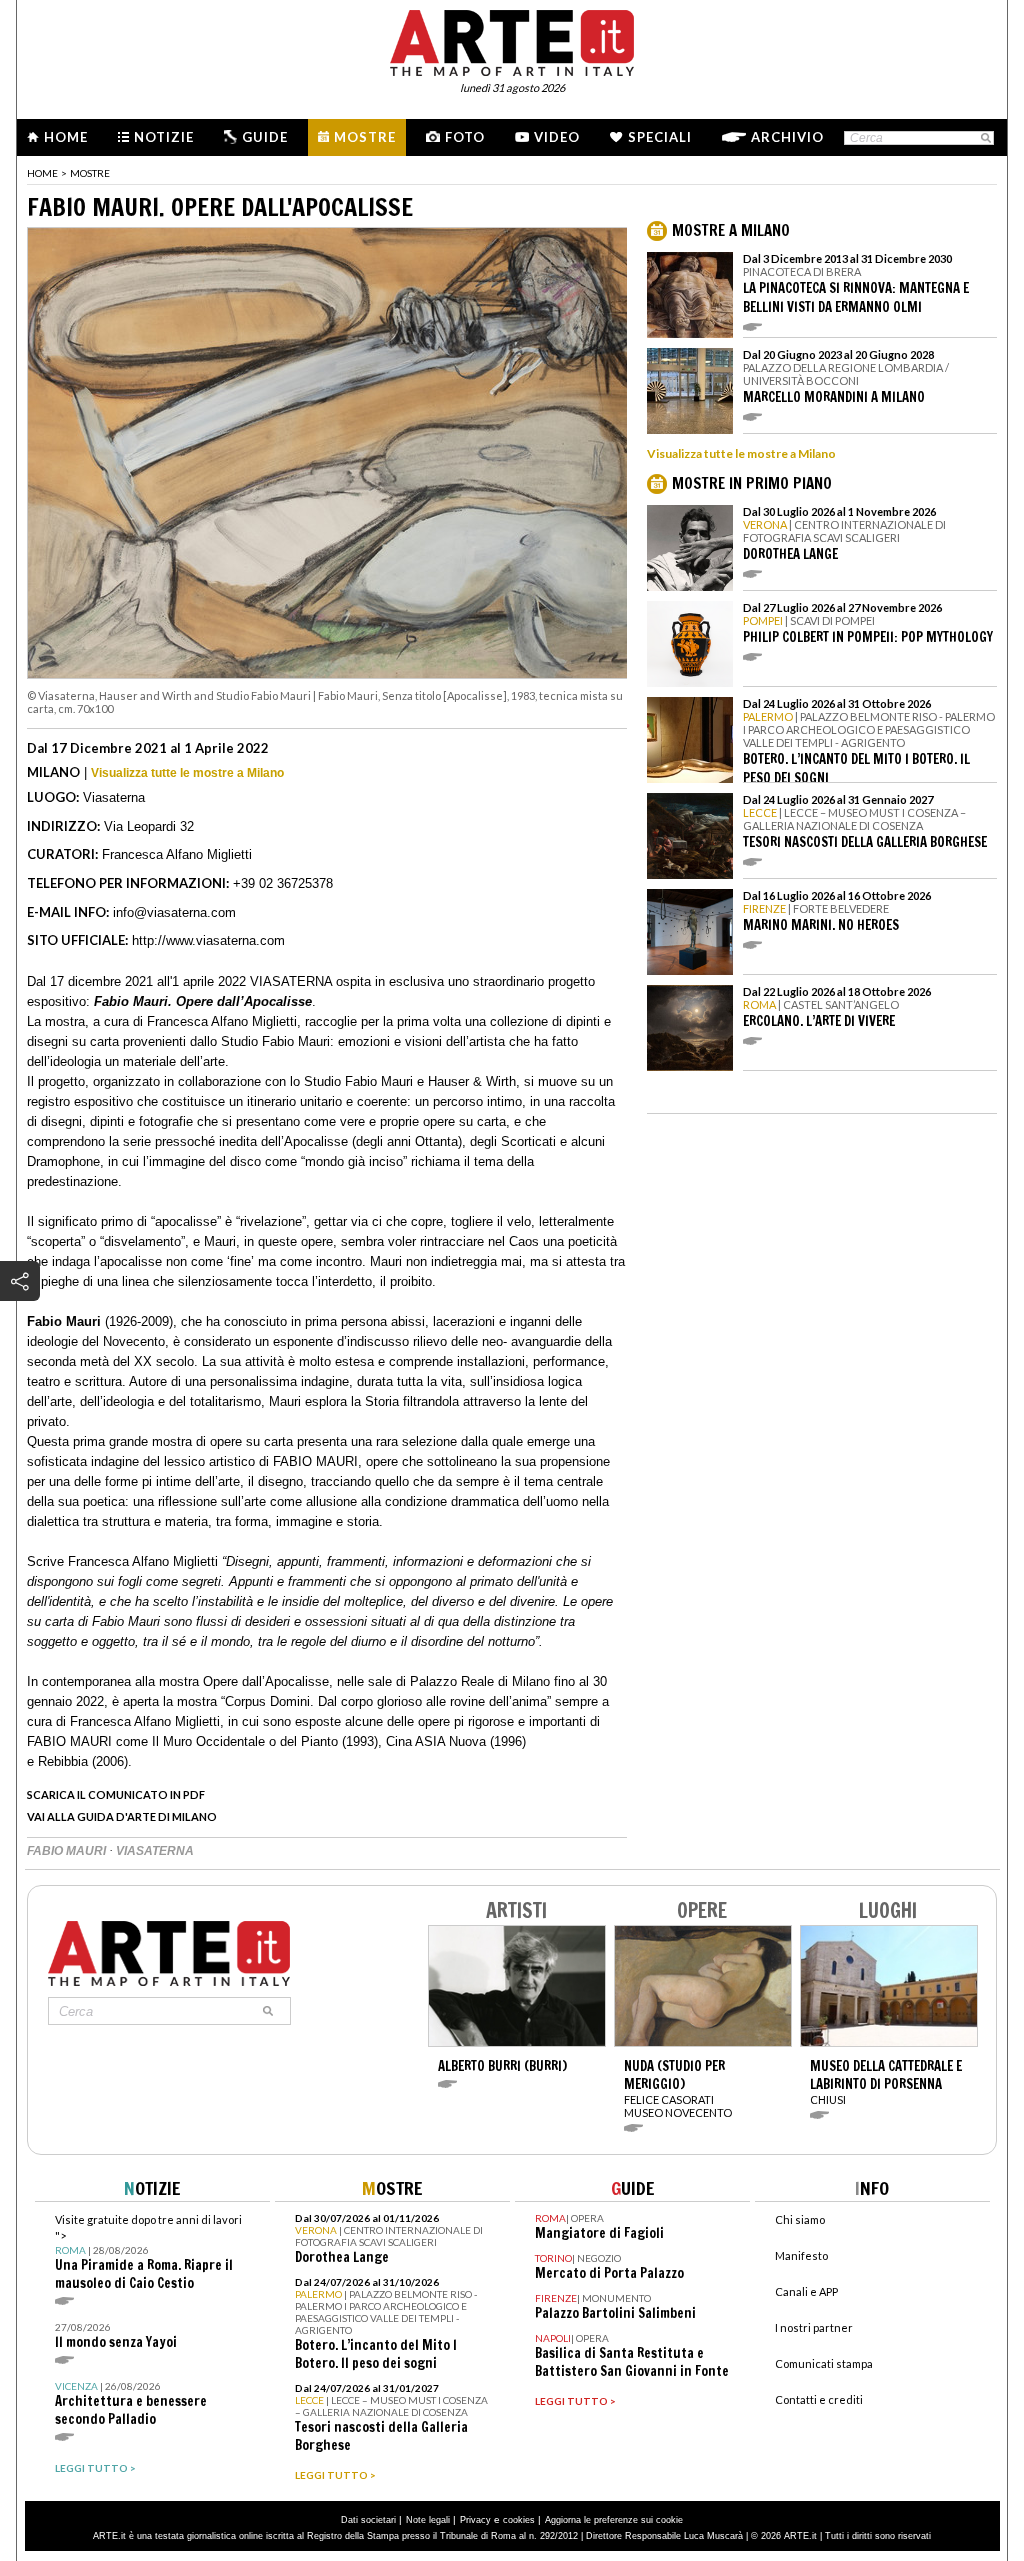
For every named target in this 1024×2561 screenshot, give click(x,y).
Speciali (660, 137)
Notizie (164, 137)
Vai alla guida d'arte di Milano (122, 1816)
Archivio (787, 137)
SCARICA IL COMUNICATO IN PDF (116, 1794)
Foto (465, 137)
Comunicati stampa (824, 2363)
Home (66, 137)
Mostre (365, 137)
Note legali (428, 2520)
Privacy (475, 2520)
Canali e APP (806, 2291)
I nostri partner (814, 2327)
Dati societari (368, 2520)
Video (557, 137)
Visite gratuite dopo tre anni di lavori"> (148, 2252)
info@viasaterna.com (174, 912)
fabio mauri (68, 1851)
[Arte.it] (512, 40)
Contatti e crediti (819, 2399)
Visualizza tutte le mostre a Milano (187, 773)
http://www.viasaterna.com (208, 940)
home (42, 173)
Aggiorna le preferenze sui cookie (614, 2520)
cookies (519, 2520)
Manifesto (801, 2255)
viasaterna (155, 1851)
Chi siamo (800, 2219)
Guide (265, 137)
